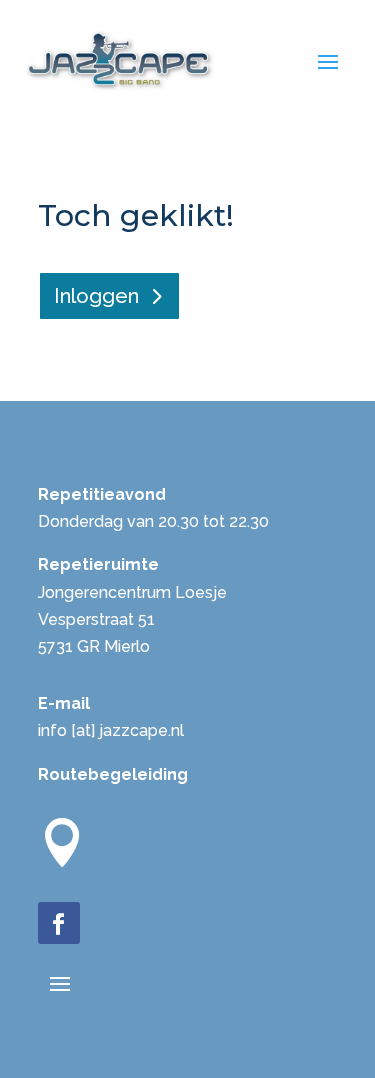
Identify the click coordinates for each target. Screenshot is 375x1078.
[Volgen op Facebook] (59, 923)
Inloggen (96, 296)
